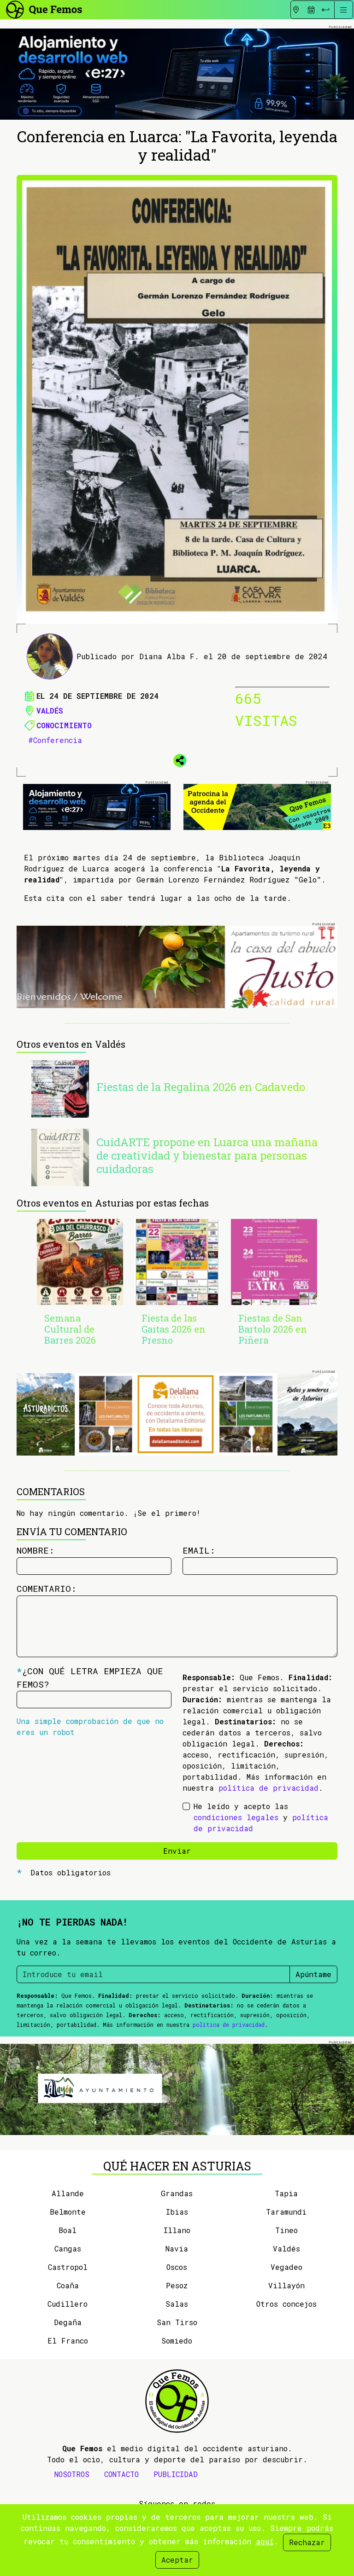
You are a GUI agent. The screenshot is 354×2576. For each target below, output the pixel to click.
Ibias (177, 2212)
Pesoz (177, 2285)
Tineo (286, 2230)
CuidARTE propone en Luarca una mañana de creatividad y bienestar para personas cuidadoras (207, 1155)
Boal (68, 2230)
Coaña (68, 2285)
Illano (177, 2230)
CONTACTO (121, 2474)
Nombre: (35, 1550)
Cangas (68, 2248)
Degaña (68, 2322)
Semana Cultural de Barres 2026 (70, 1329)
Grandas (177, 2193)
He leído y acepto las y (261, 1817)
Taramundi (286, 2212)
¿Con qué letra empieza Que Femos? (90, 1677)
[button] (177, 759)
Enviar (177, 1851)
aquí (265, 2541)
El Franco (68, 2341)
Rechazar (307, 2542)
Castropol (68, 2267)
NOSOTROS (72, 2474)
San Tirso (177, 2322)
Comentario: (47, 1588)
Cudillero (68, 2304)
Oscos (177, 2267)
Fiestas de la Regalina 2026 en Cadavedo (201, 1087)
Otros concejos (286, 2304)
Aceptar (177, 2560)
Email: (199, 1550)
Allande (68, 2193)
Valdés (50, 711)
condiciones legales (236, 1817)
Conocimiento (64, 725)
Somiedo (177, 2341)
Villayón (286, 2285)
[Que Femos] (44, 9)
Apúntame (313, 1974)
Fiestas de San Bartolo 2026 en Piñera (273, 1329)
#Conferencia (55, 740)
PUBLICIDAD (176, 2474)
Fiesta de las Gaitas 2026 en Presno (174, 1329)
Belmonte (68, 2212)
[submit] (325, 10)
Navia (177, 2248)
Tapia (286, 2193)
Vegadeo (286, 2267)
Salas (177, 2304)
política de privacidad (268, 1788)
